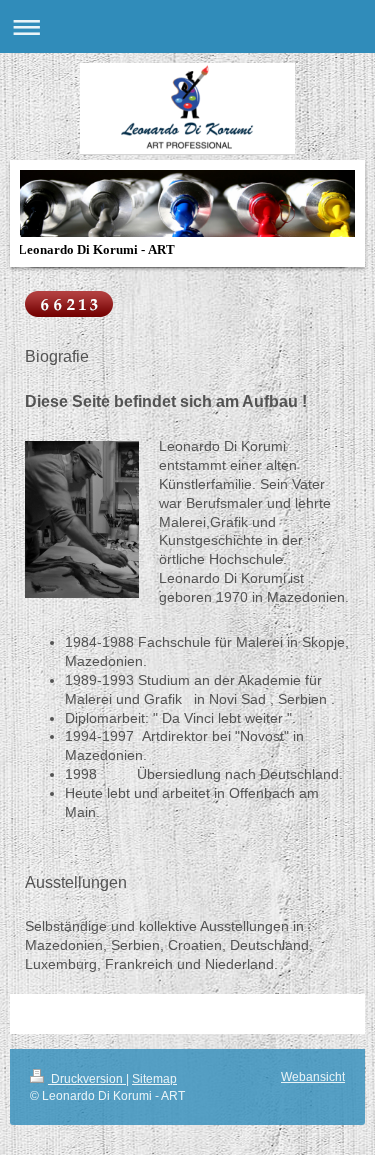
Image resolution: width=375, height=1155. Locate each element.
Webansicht (313, 1077)
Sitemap (154, 1079)
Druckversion (87, 1079)
